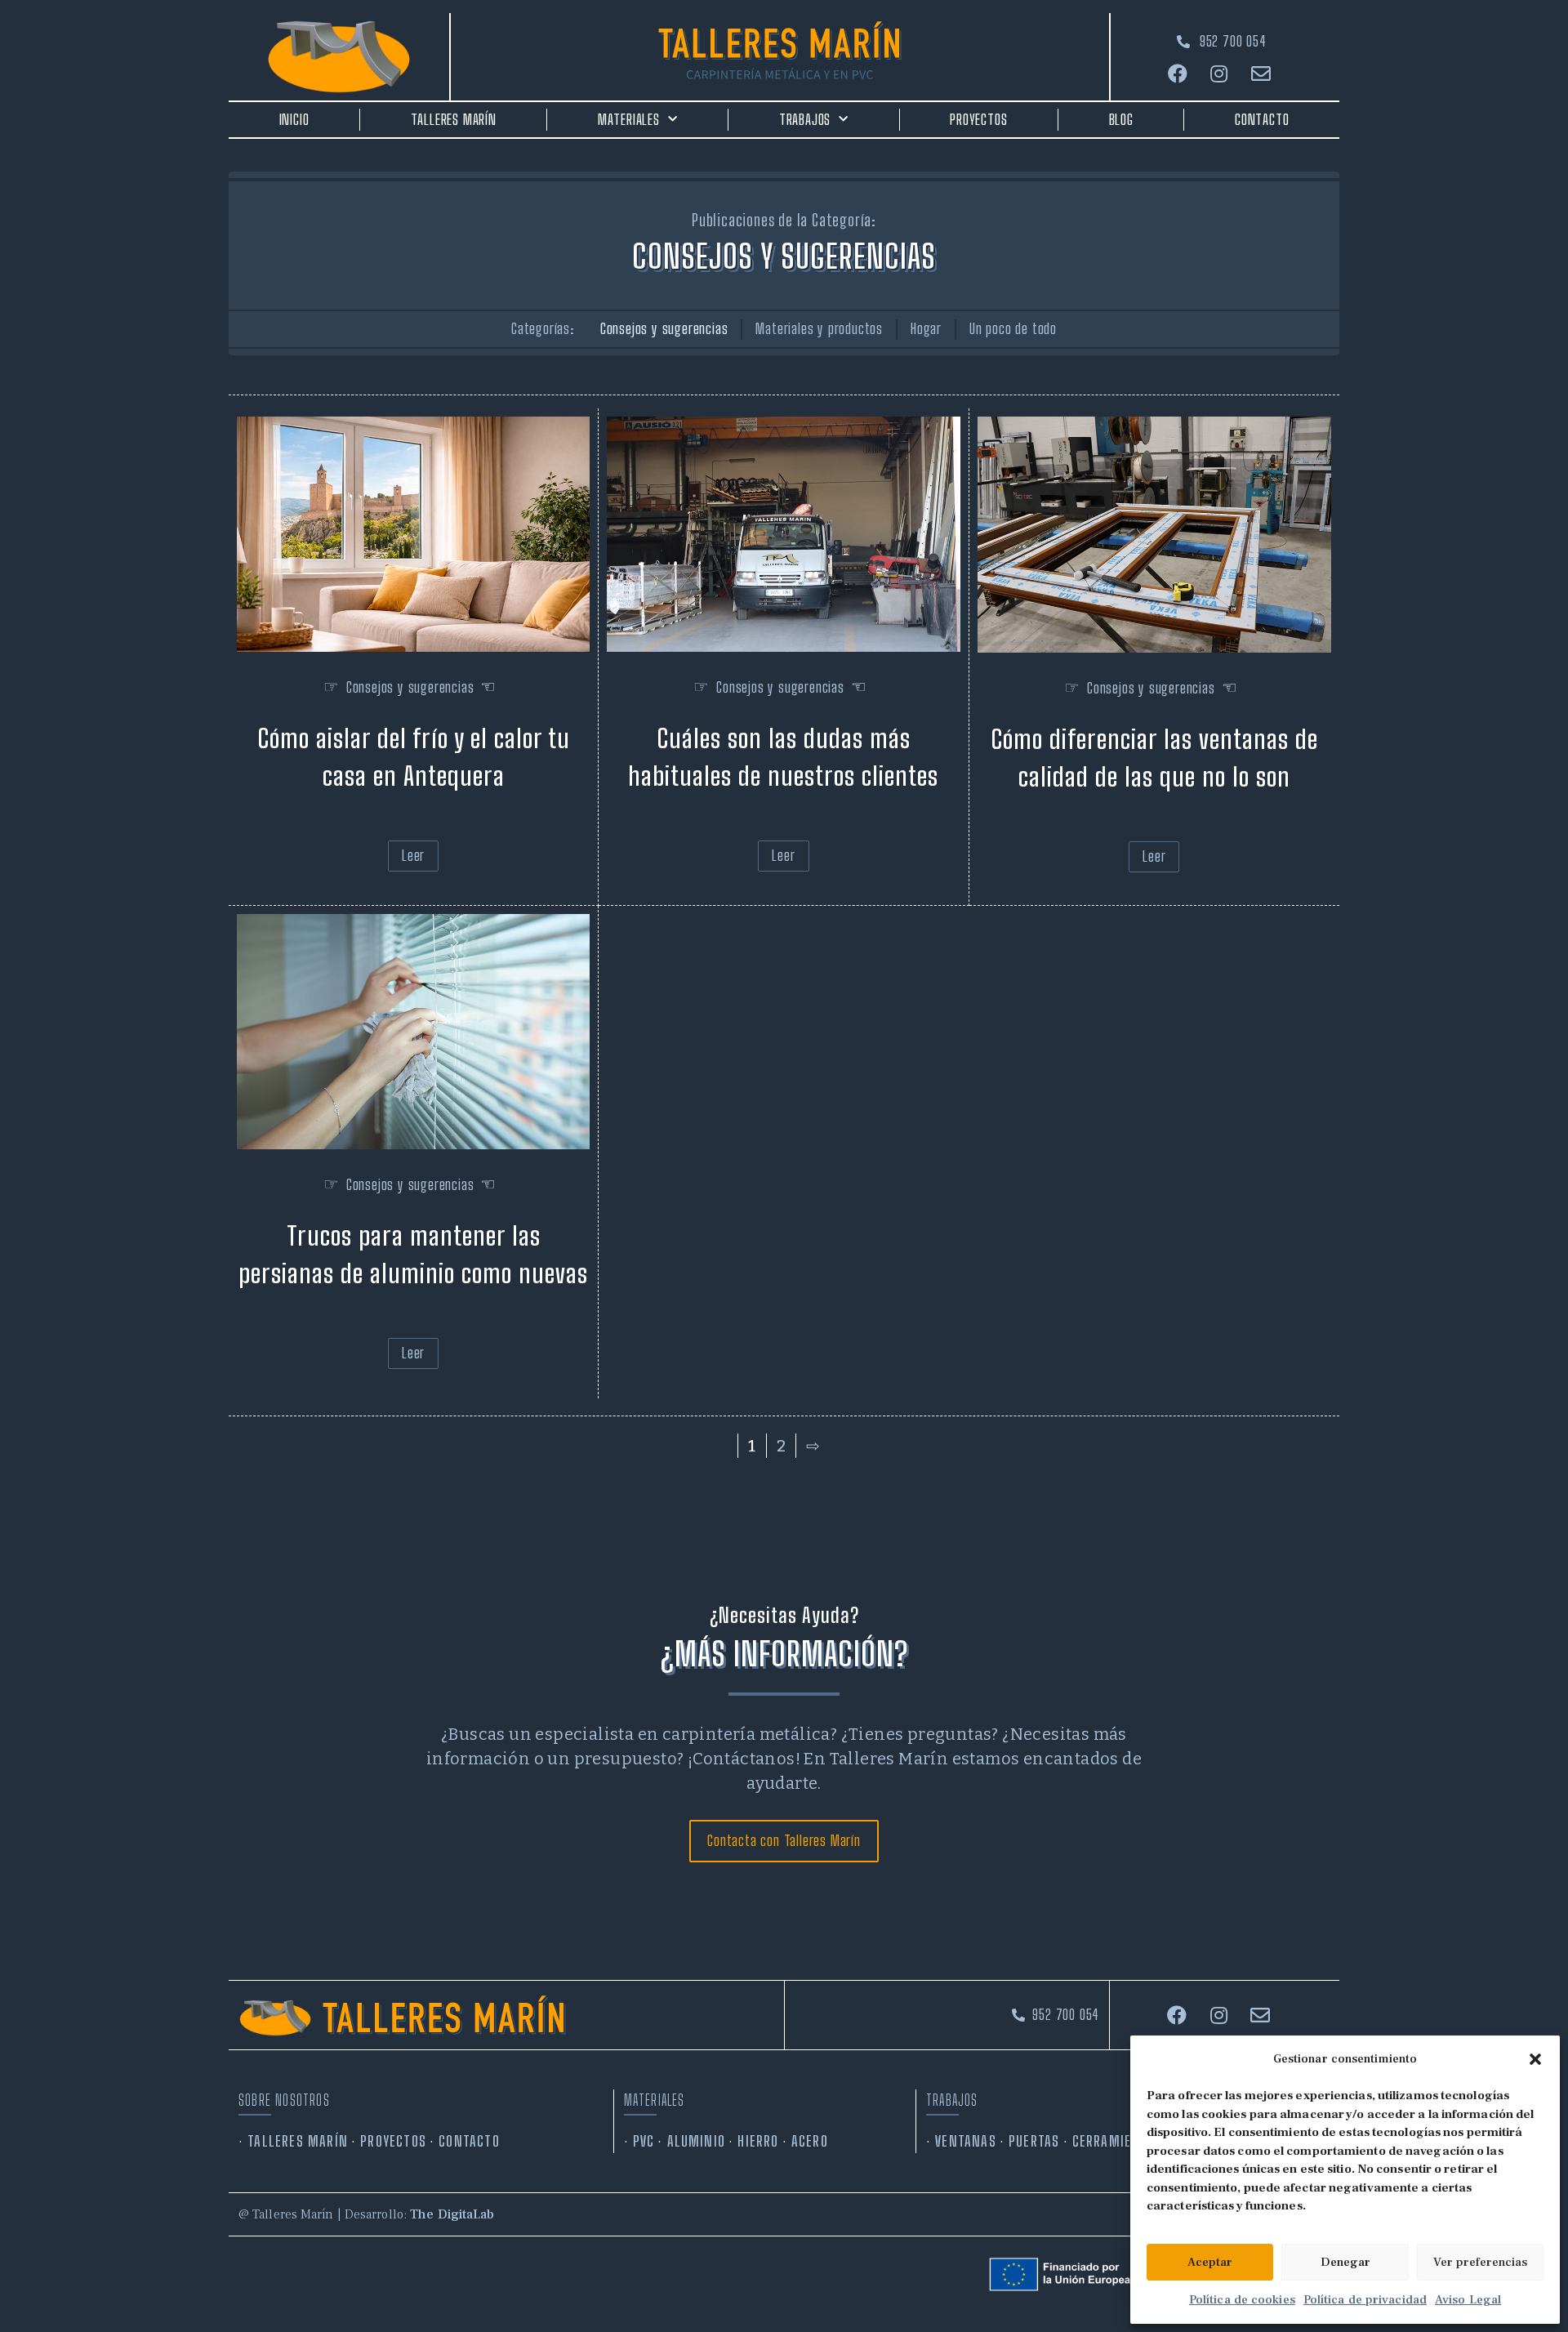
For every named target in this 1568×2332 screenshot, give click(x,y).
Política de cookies (1242, 2300)
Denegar (1345, 2262)
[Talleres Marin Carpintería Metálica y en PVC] (780, 51)
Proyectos (978, 119)
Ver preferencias (1480, 2262)
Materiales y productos (819, 328)
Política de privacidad (1365, 2300)
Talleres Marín (454, 119)
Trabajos (805, 119)
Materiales (629, 119)
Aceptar (1210, 2262)
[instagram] (1221, 74)
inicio (294, 119)
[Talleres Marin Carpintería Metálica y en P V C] (444, 2015)
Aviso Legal (1468, 2300)
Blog (1121, 119)
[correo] (1263, 74)
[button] (1535, 2059)
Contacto (1262, 119)
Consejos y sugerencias (664, 328)
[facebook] (1180, 74)
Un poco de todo (1013, 328)
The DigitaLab (452, 2214)
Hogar (926, 328)
